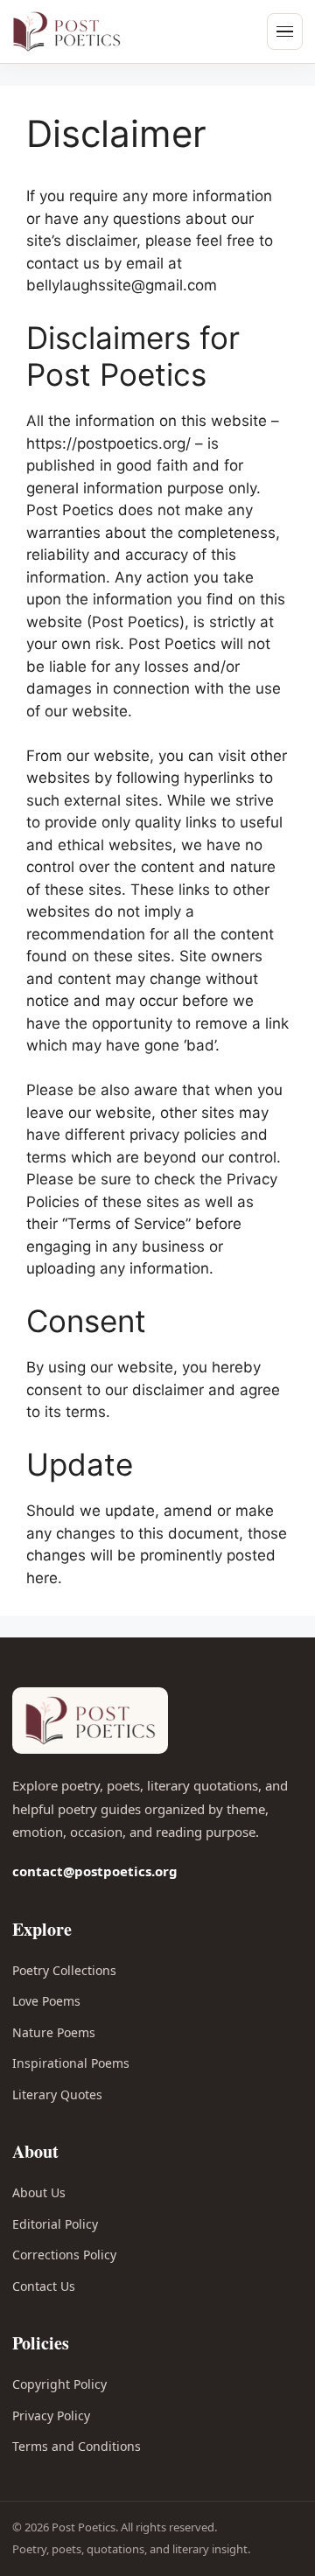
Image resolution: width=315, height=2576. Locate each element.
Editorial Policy (55, 2224)
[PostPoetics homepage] (91, 31)
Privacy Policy (51, 2415)
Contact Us (44, 2286)
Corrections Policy (64, 2255)
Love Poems (46, 2001)
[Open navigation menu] (285, 31)
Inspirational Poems (71, 2063)
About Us (39, 2192)
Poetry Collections (64, 1970)
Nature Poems (54, 2032)
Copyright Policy (59, 2384)
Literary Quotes (57, 2094)
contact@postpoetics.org (95, 1871)
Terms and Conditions (77, 2446)
